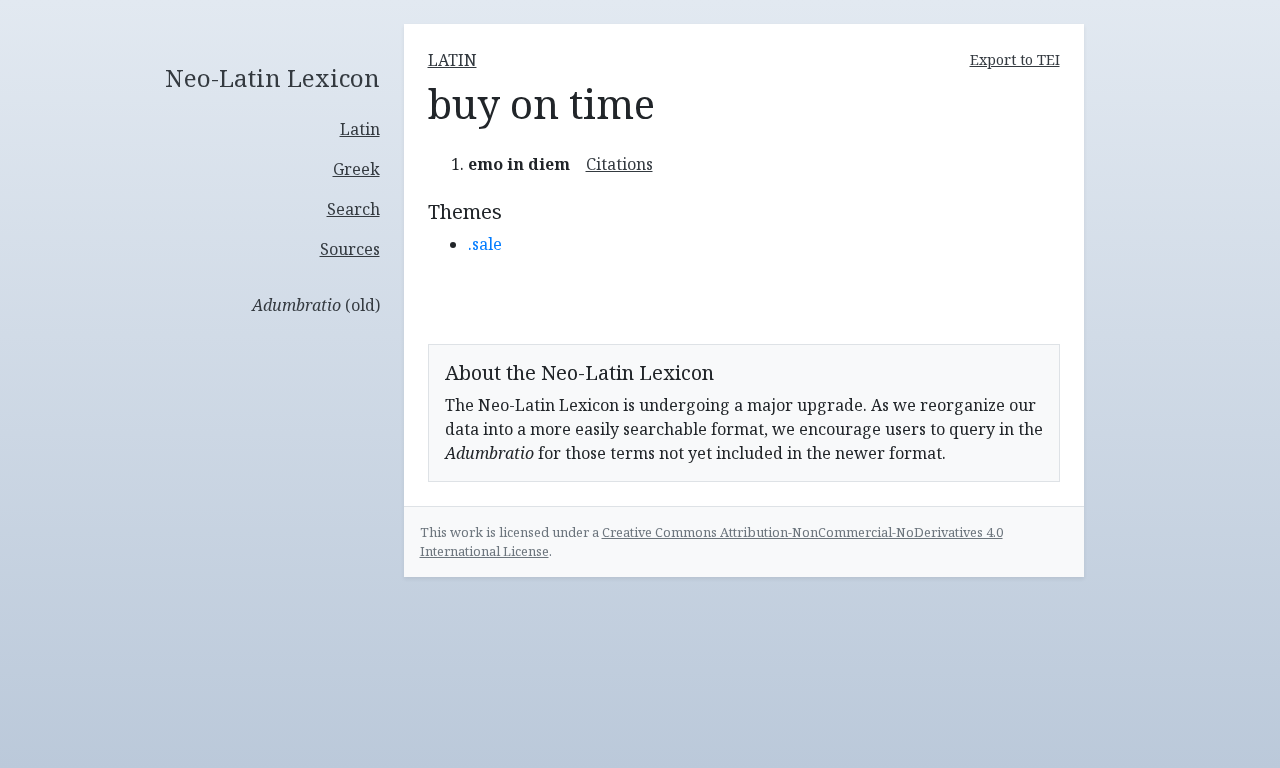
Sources (350, 249)
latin (452, 60)
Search (353, 209)
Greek (356, 169)
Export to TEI (1015, 59)
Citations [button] (619, 164)
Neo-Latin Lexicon (272, 78)
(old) (316, 305)
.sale (485, 244)
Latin (360, 129)
